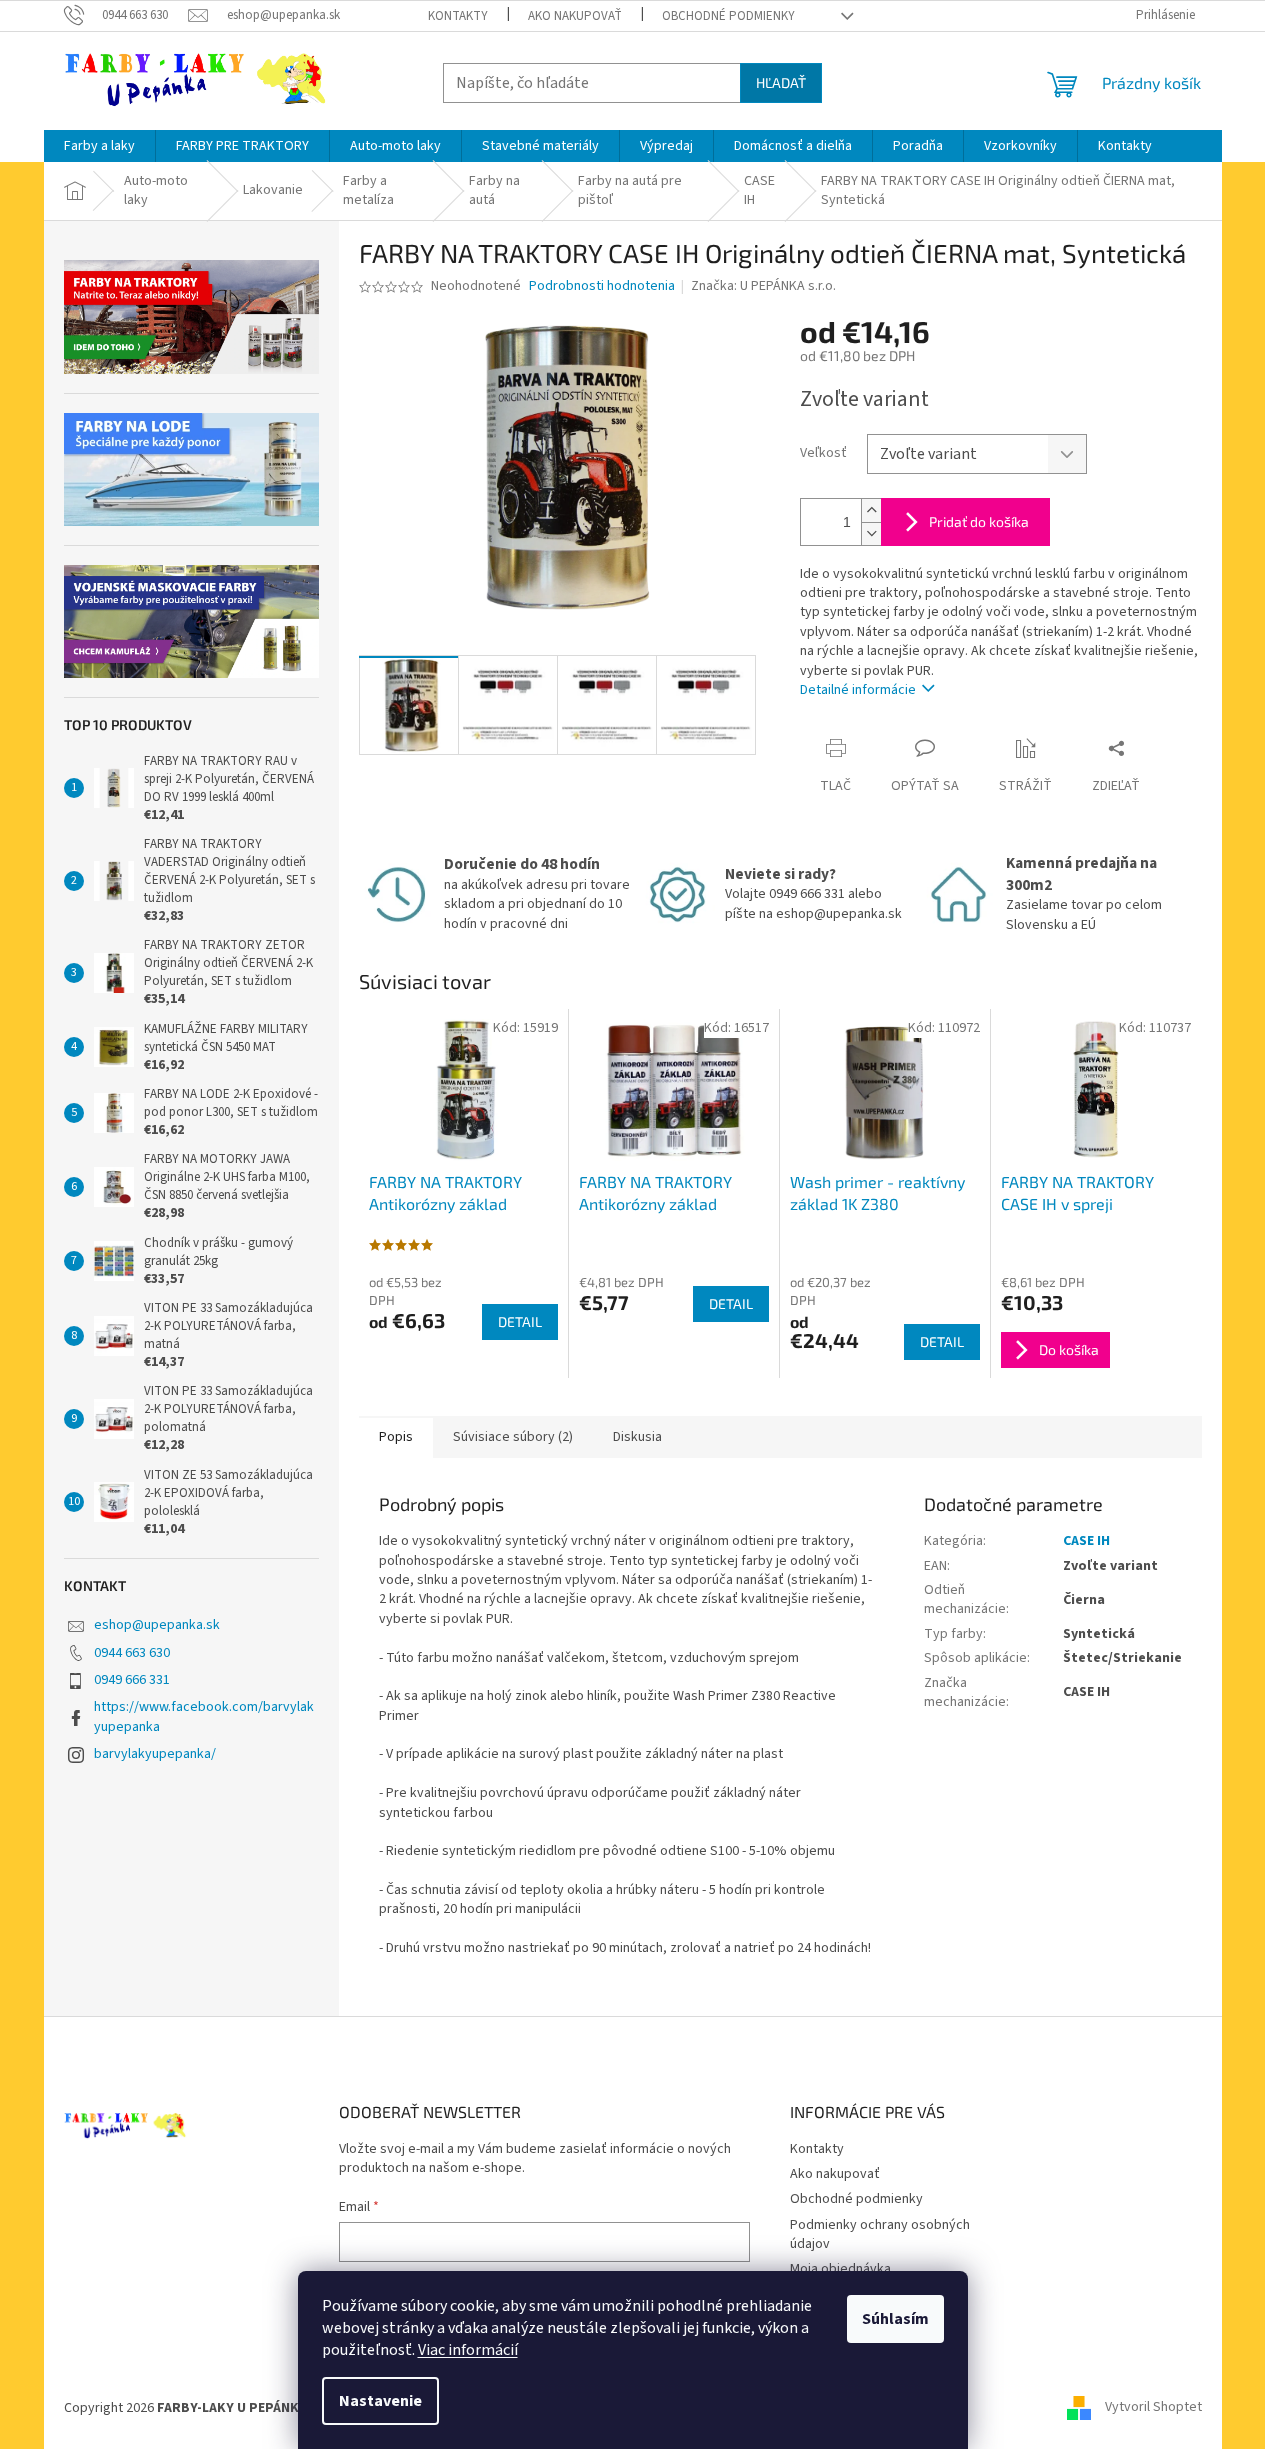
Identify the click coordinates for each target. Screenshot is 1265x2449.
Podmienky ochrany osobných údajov (880, 2234)
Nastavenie (380, 2401)
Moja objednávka (840, 2269)
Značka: (763, 286)
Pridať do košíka (979, 521)
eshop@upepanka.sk (157, 1625)
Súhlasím (895, 2319)
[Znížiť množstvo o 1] (871, 533)
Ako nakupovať (575, 16)
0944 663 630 (132, 1653)
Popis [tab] (396, 1437)
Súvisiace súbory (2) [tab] (513, 1437)
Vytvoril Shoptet (1153, 2408)
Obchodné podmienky (728, 16)
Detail (520, 1321)
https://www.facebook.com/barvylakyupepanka (204, 1716)
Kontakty (458, 16)
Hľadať (781, 82)
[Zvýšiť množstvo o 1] (871, 510)
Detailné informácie (858, 690)
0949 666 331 (132, 1680)
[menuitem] (99, 146)
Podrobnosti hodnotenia (602, 286)
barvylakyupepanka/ (155, 1754)
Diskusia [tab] (637, 1437)
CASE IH (1086, 1541)
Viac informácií (468, 2350)
